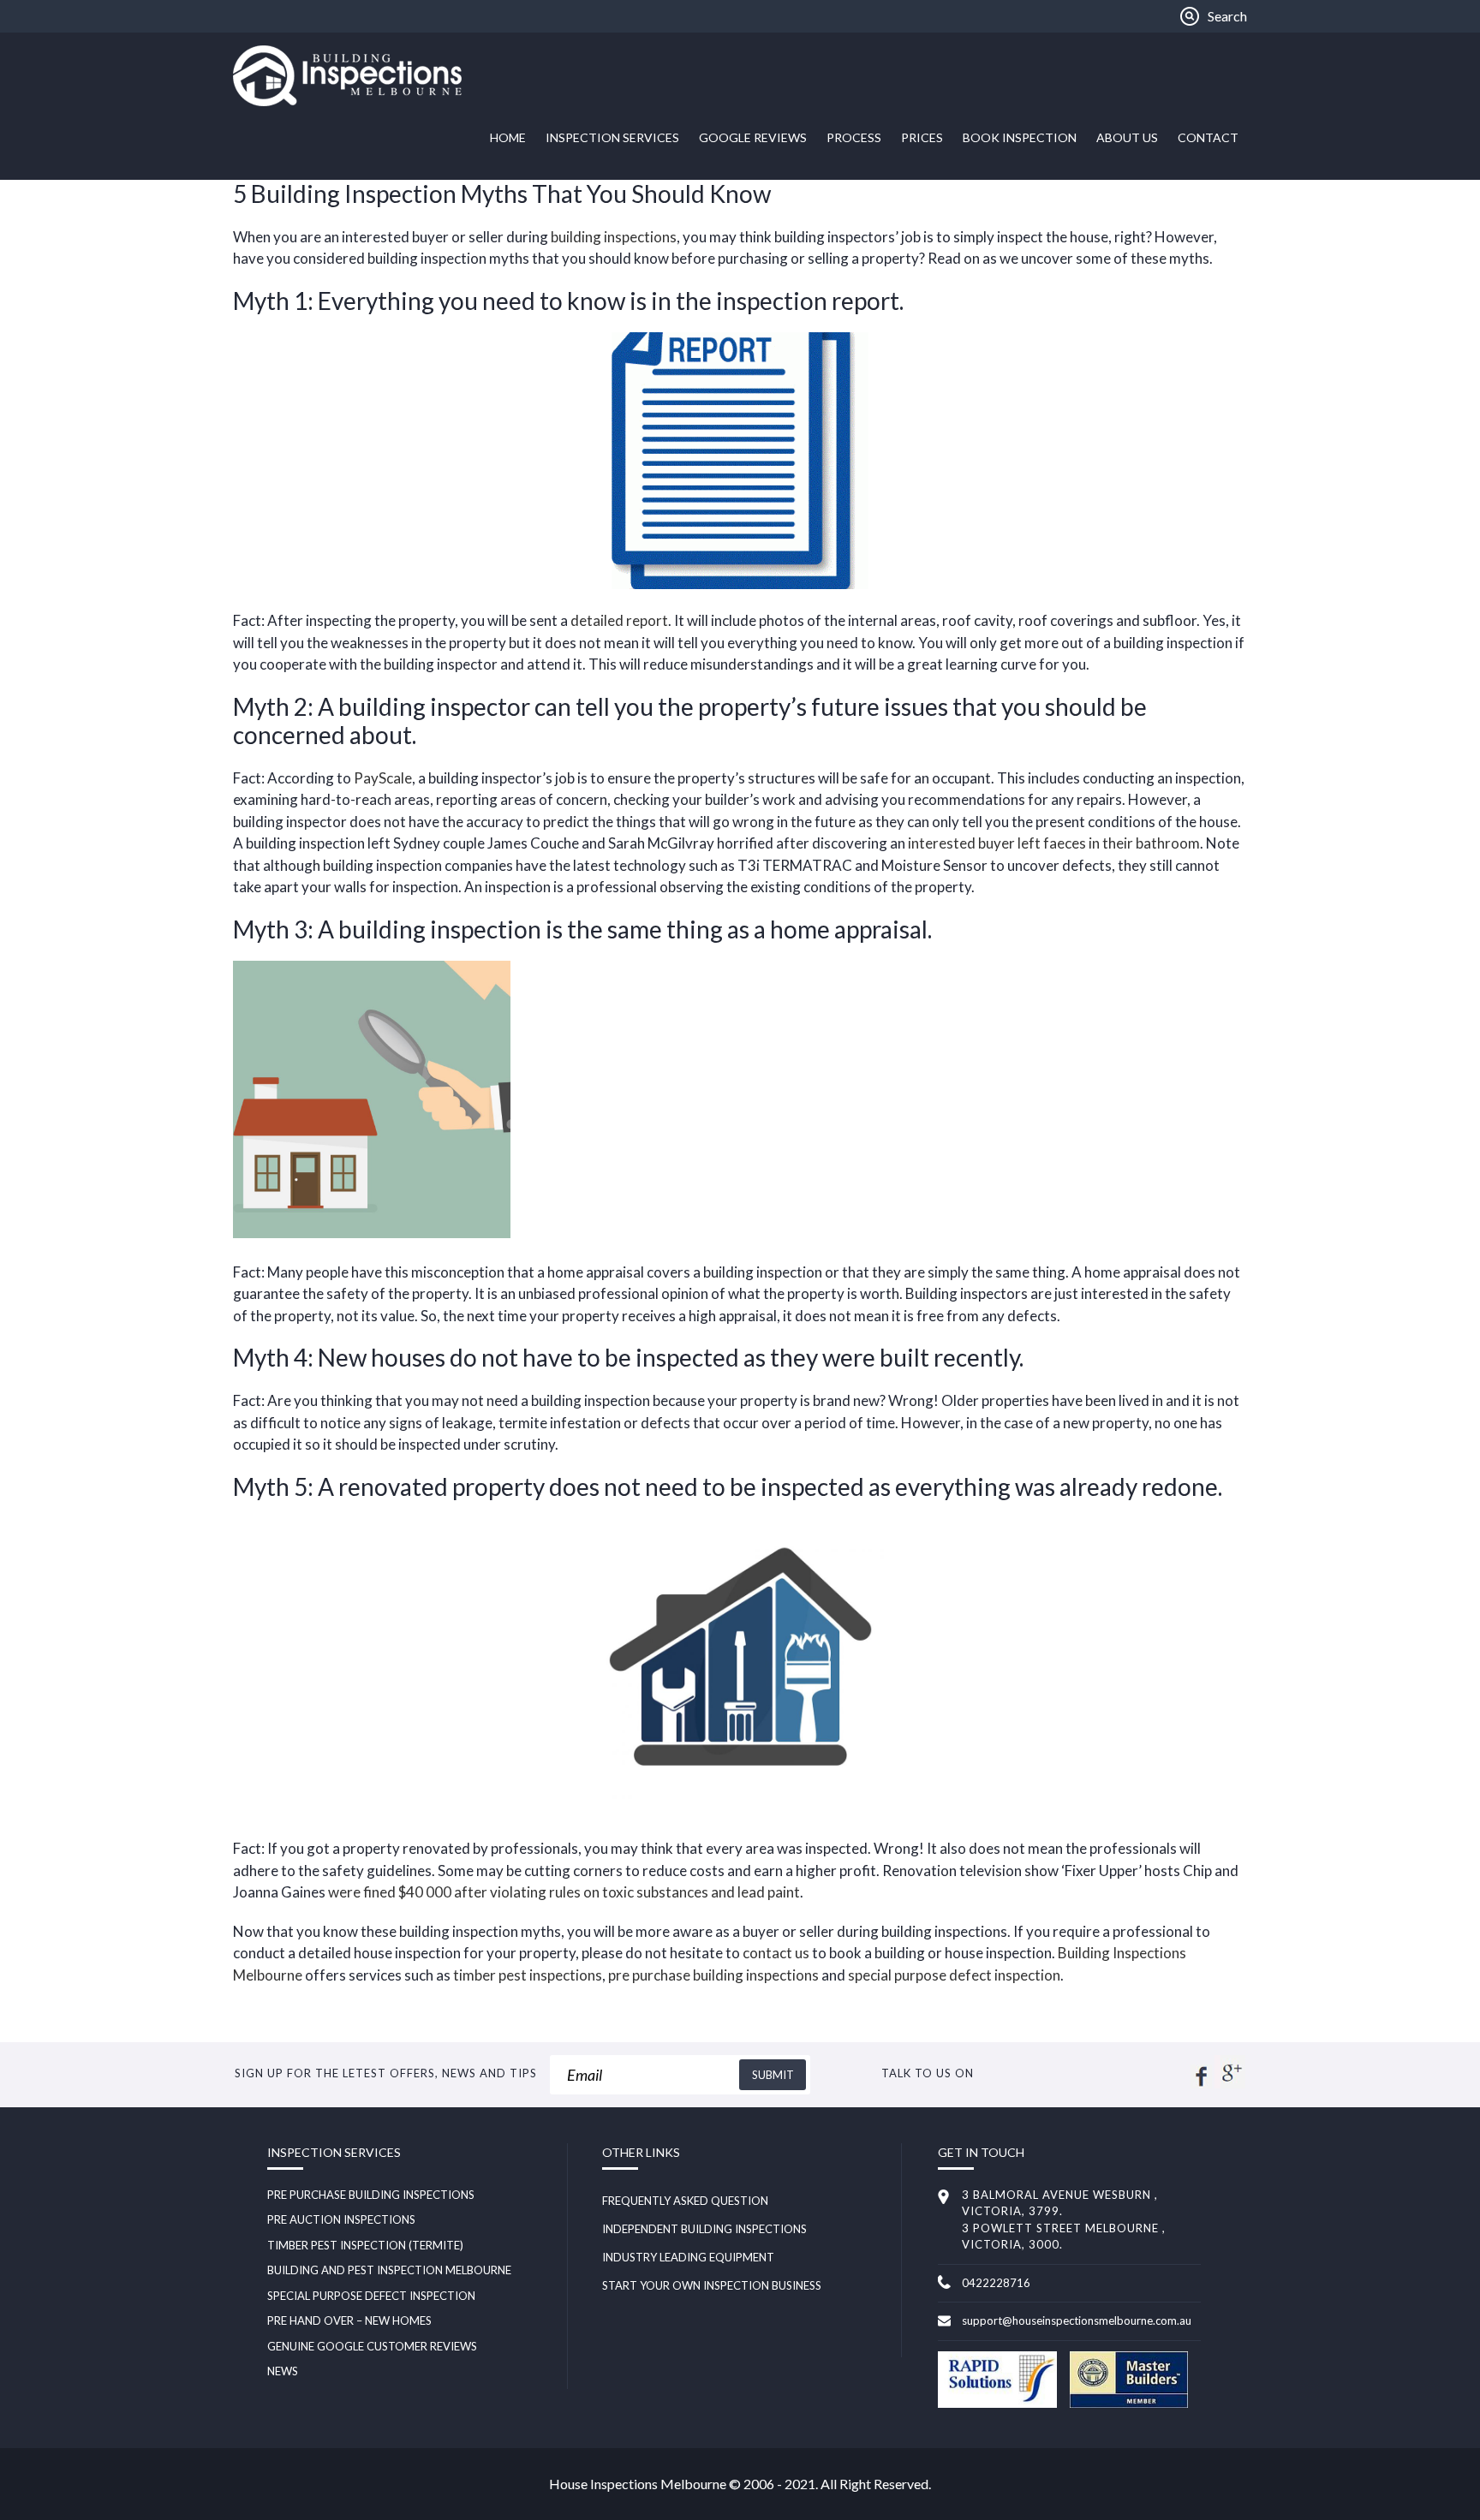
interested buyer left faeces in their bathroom (1054, 843)
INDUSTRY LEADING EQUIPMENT (688, 2257)
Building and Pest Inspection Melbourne (389, 2270)
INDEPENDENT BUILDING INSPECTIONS (704, 2229)
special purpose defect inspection (954, 1975)
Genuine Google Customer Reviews (372, 2346)
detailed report (619, 620)
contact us (776, 1953)
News (283, 2371)
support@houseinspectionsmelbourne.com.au (1077, 2320)
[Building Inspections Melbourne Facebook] (1201, 2083)
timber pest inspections (528, 1975)
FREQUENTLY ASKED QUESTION (685, 2201)
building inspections (614, 237)
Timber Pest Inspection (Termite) (365, 2245)
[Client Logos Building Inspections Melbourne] (997, 2404)
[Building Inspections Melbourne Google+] (1230, 2083)
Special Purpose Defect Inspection (371, 2296)
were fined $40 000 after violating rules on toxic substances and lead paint (564, 1892)
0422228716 (996, 2283)
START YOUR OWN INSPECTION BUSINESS (712, 2285)
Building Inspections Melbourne (361, 76)
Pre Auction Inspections (341, 2219)
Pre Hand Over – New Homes (349, 2320)
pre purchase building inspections (713, 1975)
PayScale (383, 778)
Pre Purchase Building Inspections (371, 2195)
